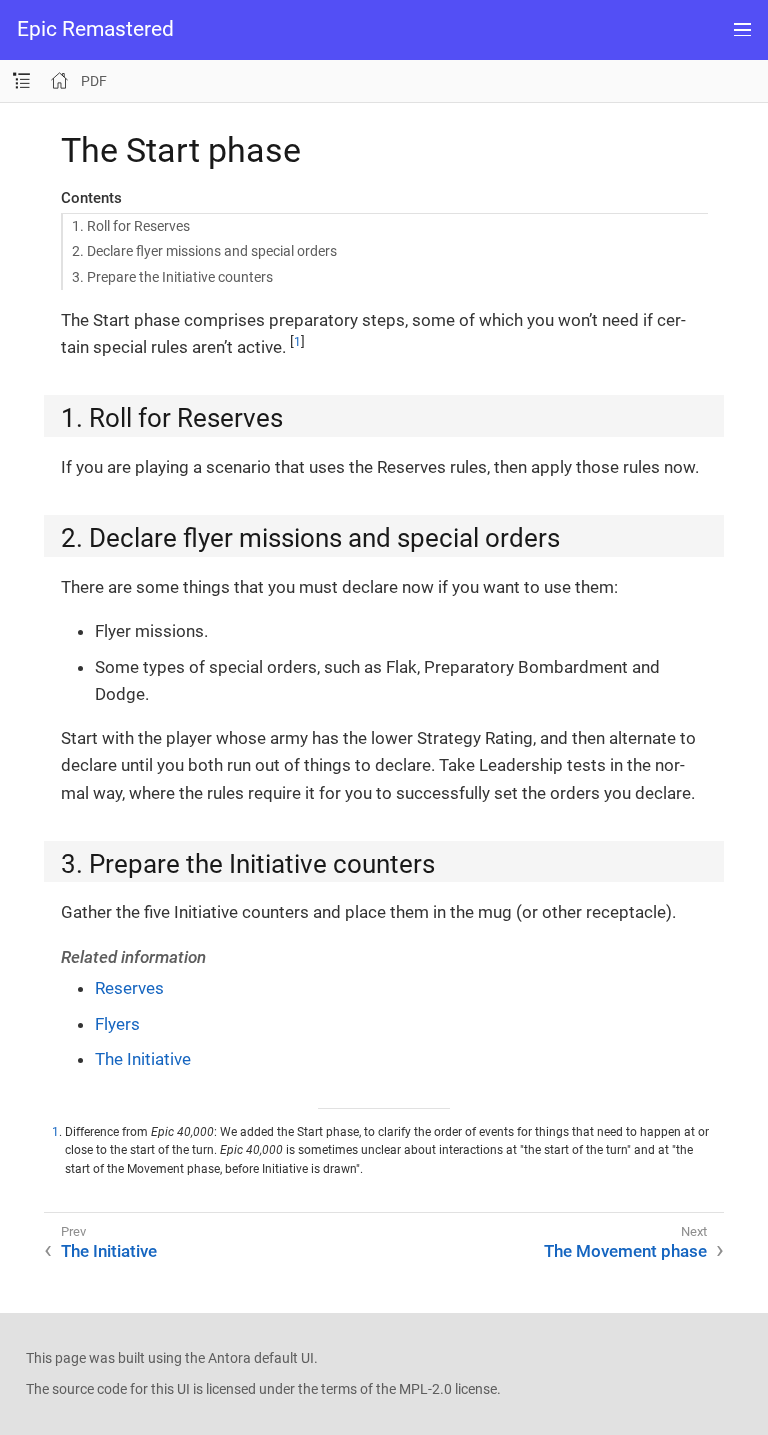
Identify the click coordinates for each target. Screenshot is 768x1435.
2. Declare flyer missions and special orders (204, 251)
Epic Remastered (95, 29)
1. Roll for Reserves (131, 226)
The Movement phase (625, 1251)
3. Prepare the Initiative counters (172, 277)
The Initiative (143, 1059)
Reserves (129, 988)
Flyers (117, 1024)
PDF (94, 81)
